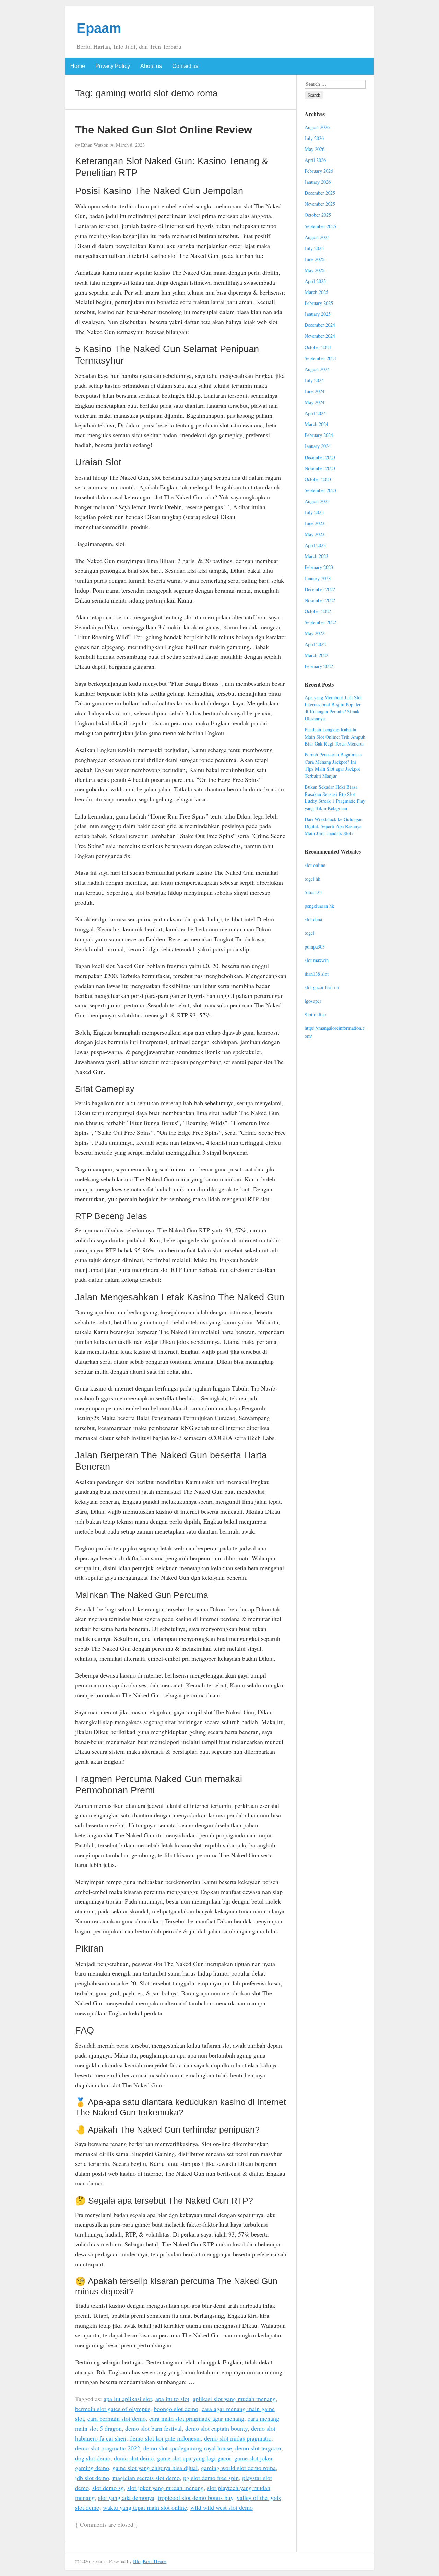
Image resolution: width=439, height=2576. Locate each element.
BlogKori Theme (150, 2561)
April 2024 (315, 413)
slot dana (313, 919)
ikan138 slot (317, 974)
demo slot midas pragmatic (238, 2438)
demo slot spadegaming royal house (188, 2448)
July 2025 (314, 248)
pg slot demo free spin (211, 2478)
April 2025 (315, 281)
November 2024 (320, 336)
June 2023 (315, 523)
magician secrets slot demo (146, 2478)
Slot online (315, 1015)
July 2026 (314, 138)
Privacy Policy (113, 66)
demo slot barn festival (153, 2428)
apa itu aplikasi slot (128, 2399)
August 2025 (317, 237)
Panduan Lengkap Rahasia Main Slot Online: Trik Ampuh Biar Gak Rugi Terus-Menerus (335, 737)
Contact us (185, 66)
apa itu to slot (172, 2399)
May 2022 (315, 633)
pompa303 (315, 947)
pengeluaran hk (319, 906)
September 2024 (320, 358)
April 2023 (315, 545)
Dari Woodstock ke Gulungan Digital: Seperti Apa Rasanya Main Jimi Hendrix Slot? (334, 826)
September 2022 (320, 622)
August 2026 (317, 127)
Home (78, 66)
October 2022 (318, 611)
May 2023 (315, 534)
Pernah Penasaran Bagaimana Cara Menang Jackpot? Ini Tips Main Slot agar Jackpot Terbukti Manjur (333, 765)
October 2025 (318, 215)
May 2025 (315, 270)
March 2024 (316, 424)
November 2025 (320, 204)
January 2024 (318, 446)
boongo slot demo (176, 2409)
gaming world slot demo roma (238, 2468)
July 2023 (314, 512)
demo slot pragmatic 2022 (108, 2448)
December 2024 (320, 325)
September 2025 (320, 226)
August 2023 (317, 501)
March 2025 (316, 292)
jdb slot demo (92, 2478)
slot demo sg (108, 2488)
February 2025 (319, 303)
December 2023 (320, 457)
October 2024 (318, 347)
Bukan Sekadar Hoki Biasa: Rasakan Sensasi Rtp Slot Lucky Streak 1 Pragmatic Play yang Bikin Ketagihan (335, 797)
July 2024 (314, 380)
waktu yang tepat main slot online (145, 2507)
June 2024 (315, 391)
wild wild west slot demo (222, 2507)
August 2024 (317, 369)
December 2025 (320, 193)
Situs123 (313, 892)
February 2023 (319, 567)
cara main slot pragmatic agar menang (197, 2418)
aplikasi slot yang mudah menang (234, 2399)
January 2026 (318, 182)
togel (309, 933)
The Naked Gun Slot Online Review (164, 130)
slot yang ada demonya (126, 2497)
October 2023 (318, 479)
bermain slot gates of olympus (113, 2409)
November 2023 (320, 468)
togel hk (312, 879)
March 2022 (316, 655)
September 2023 (320, 490)
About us (151, 66)
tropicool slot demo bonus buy (195, 2497)
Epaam (99, 28)
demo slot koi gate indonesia (165, 2438)
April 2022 (315, 644)
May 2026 (315, 149)
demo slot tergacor (258, 2448)
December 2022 (320, 589)
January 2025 (318, 314)
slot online (315, 865)
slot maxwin (317, 960)
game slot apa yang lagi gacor (194, 2458)
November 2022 (320, 600)
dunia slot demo (134, 2458)
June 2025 (315, 259)
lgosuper (313, 1001)
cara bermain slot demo (117, 2418)
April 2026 (315, 160)
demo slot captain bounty (216, 2428)
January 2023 (318, 578)
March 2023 (316, 556)
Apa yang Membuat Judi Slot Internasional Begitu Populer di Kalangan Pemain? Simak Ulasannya (333, 708)
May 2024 (315, 402)
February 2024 (319, 435)
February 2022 (319, 666)
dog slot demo (93, 2458)
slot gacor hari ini (322, 987)
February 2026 (319, 171)
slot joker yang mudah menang (165, 2488)
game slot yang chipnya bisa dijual (155, 2468)
